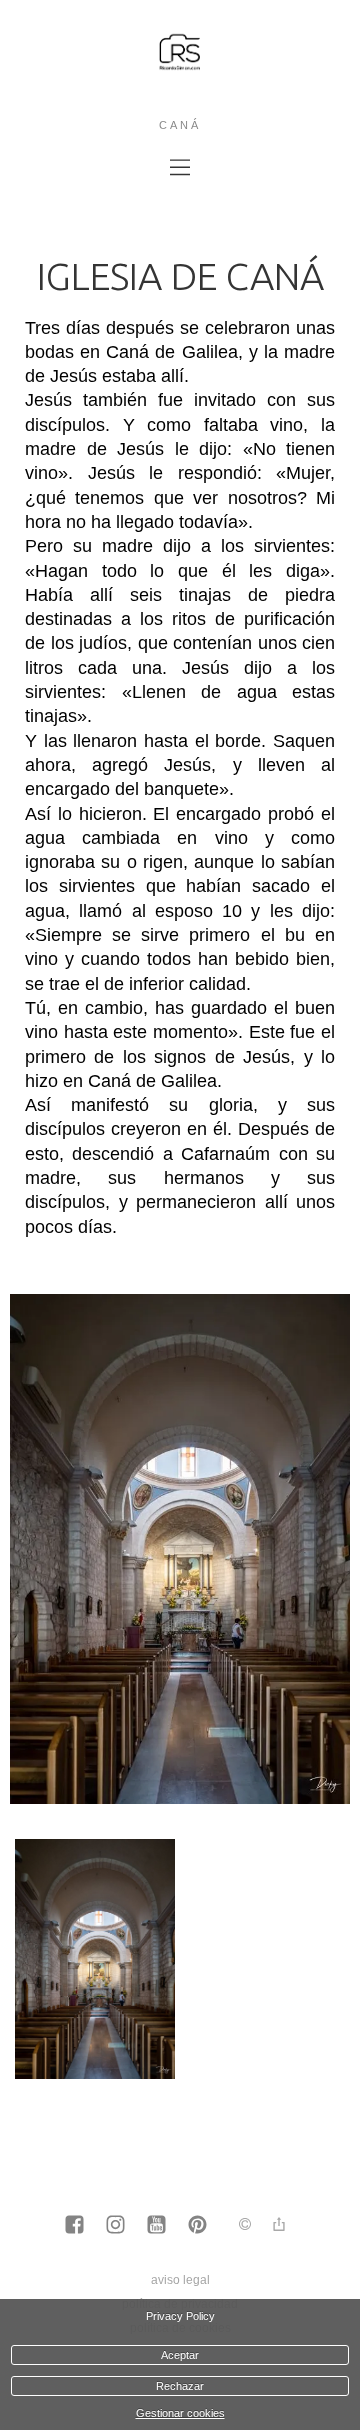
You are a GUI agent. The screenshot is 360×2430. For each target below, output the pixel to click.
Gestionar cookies (180, 2413)
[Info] (245, 2225)
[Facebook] (74, 2226)
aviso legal (180, 2280)
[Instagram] (115, 2226)
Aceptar (180, 2355)
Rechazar (180, 2386)
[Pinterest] (197, 2226)
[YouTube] (156, 2226)
